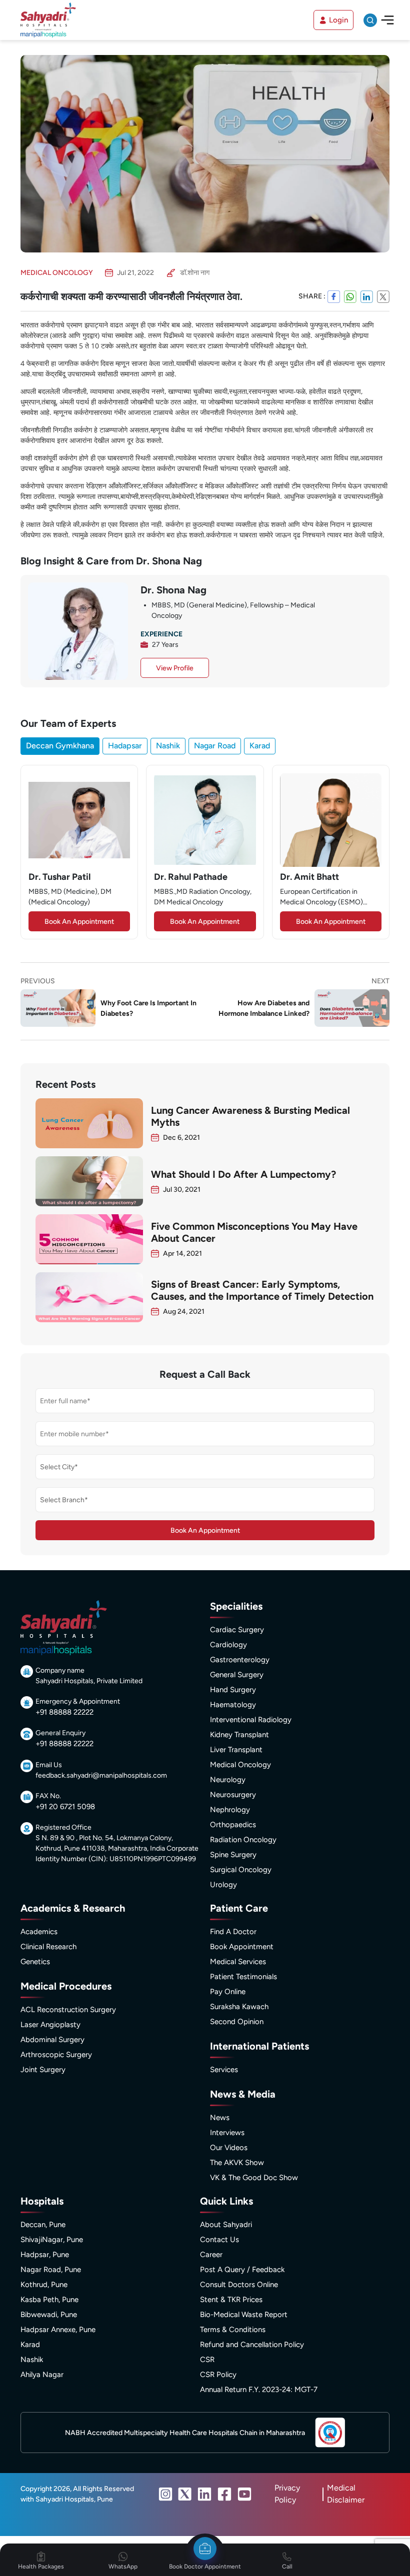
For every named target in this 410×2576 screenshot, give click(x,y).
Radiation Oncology (243, 1840)
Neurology (228, 1780)
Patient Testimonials (243, 1977)
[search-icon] (370, 20)
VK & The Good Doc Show (254, 2178)
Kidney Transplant (239, 1735)
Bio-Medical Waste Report (244, 2315)
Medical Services (238, 1962)
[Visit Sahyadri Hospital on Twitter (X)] (185, 2494)
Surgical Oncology (241, 1870)
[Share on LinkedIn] (367, 296)
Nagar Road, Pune (51, 2270)
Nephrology (230, 1810)
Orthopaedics (233, 1825)
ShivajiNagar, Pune (52, 2240)
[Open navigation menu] (387, 20)
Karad (260, 746)
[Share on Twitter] (383, 296)
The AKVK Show (237, 2163)
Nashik (168, 746)
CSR (207, 2360)
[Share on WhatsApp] (350, 296)
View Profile (175, 668)
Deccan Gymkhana (60, 746)
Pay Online (228, 1992)
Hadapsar (125, 746)
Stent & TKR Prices (231, 2300)
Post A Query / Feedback (242, 2270)
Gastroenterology (240, 1660)
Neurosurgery (233, 1795)
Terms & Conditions (233, 2330)
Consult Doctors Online (239, 2285)
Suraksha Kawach (239, 2007)
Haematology (233, 1705)
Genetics (35, 1962)
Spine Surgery (233, 1855)
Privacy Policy (287, 2494)
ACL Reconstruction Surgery (68, 2010)
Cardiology (228, 1645)
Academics (39, 1932)
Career (211, 2255)
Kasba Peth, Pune (49, 2300)
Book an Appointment (79, 922)
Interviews (227, 2133)
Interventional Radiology (251, 1720)
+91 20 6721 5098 (65, 1807)
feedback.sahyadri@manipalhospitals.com (101, 1775)
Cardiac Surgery (237, 1630)
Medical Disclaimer (346, 2494)
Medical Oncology (240, 1765)
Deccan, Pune (43, 2225)
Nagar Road (215, 746)
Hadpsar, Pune (45, 2255)
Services (224, 2070)
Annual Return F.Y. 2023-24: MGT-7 (259, 2390)
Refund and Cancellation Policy (252, 2345)
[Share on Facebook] (334, 296)
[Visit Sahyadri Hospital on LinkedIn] (204, 2494)
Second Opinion (237, 2022)
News (220, 2118)
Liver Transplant (236, 1750)
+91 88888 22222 (64, 1712)
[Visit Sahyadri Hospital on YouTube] (244, 2494)
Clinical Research (48, 1947)
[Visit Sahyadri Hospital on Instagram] (165, 2494)
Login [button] (338, 20)
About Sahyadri (226, 2225)
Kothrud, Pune (44, 2285)
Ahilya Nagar (42, 2375)
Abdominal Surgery (52, 2040)
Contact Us (219, 2240)
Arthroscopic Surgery (56, 2055)
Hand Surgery (233, 1690)
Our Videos (229, 2148)
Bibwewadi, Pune (49, 2315)
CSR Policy (218, 2375)
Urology (223, 1885)
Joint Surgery (43, 2070)
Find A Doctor (233, 1932)
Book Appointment (242, 1947)
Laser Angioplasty (50, 2025)
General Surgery (237, 1675)
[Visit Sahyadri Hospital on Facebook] (224, 2494)
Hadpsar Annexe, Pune (58, 2330)
